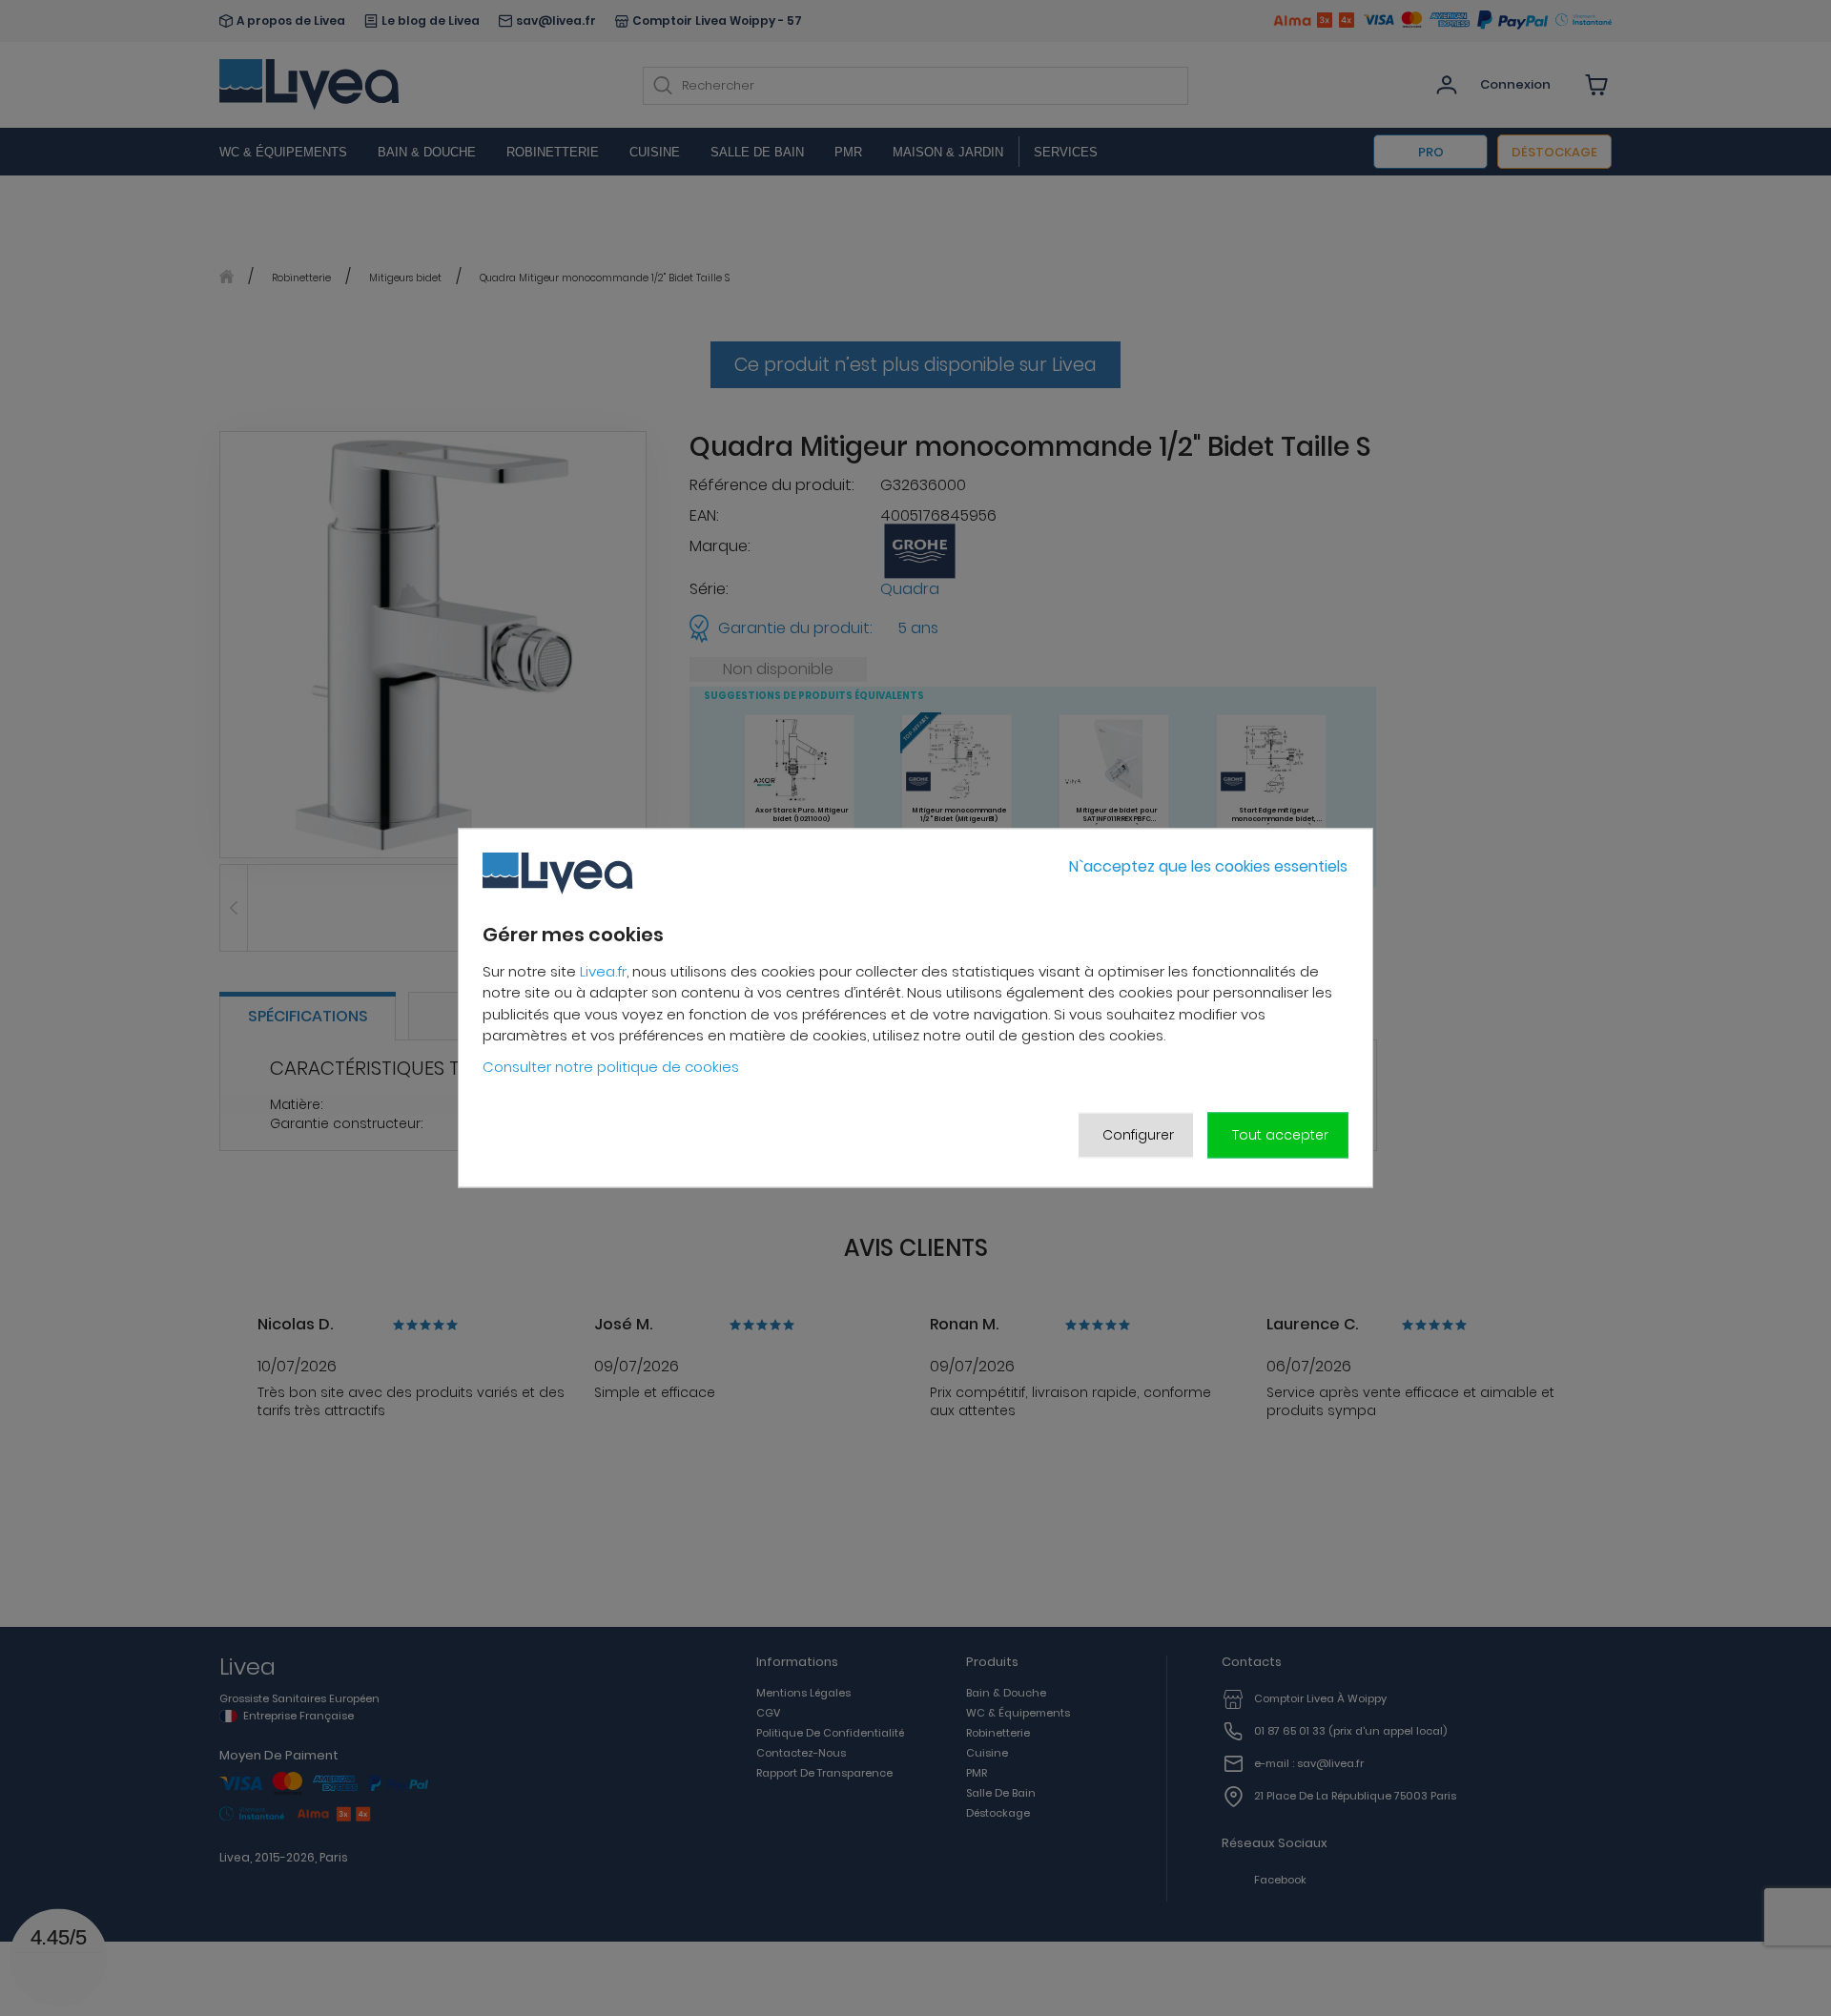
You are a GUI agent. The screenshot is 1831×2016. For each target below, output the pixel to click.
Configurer (1138, 1135)
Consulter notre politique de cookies (611, 1067)
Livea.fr (603, 971)
